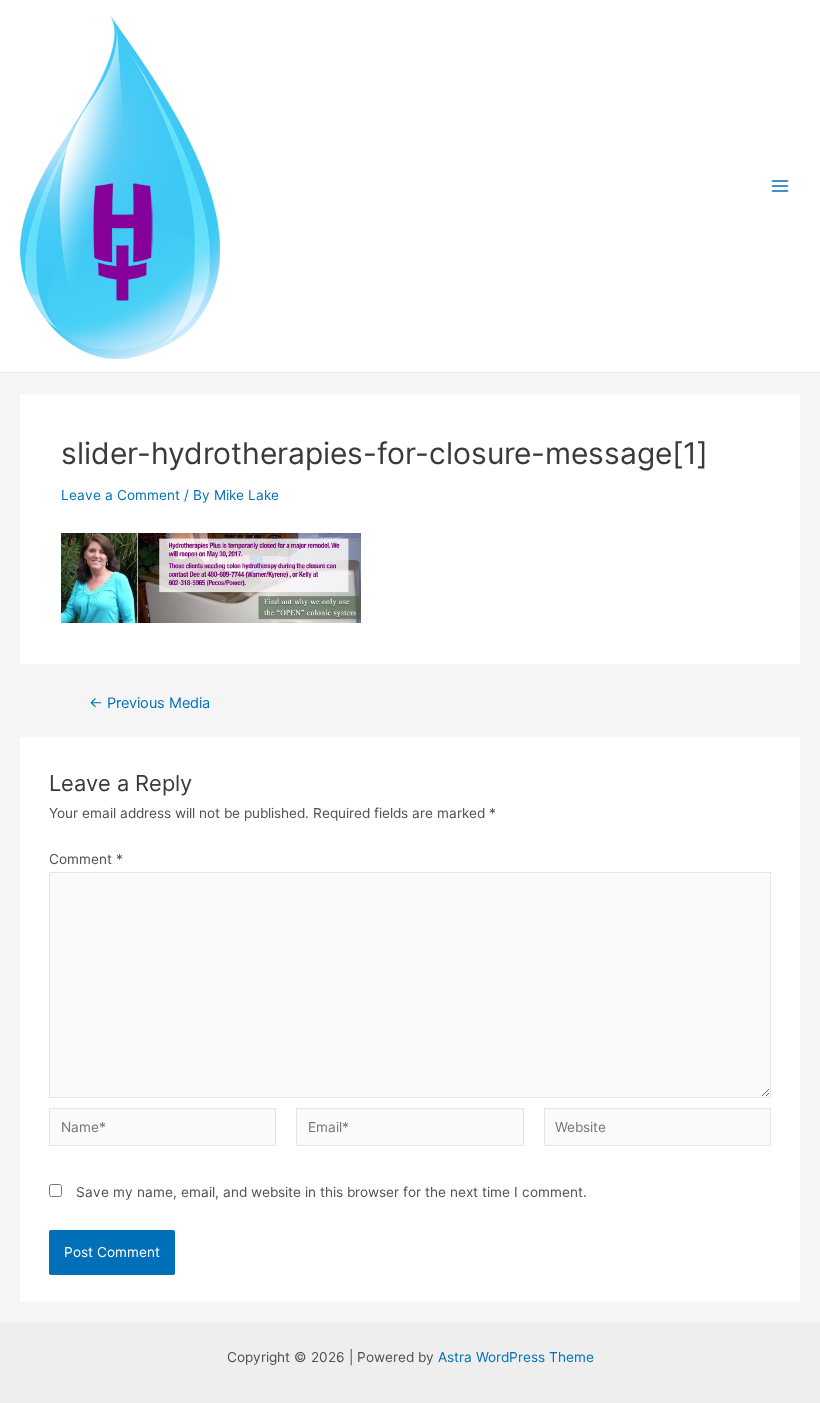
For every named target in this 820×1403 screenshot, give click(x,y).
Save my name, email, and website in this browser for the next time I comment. (331, 1192)
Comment (86, 859)
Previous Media (149, 703)
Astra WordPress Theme (516, 1357)
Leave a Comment (120, 495)
